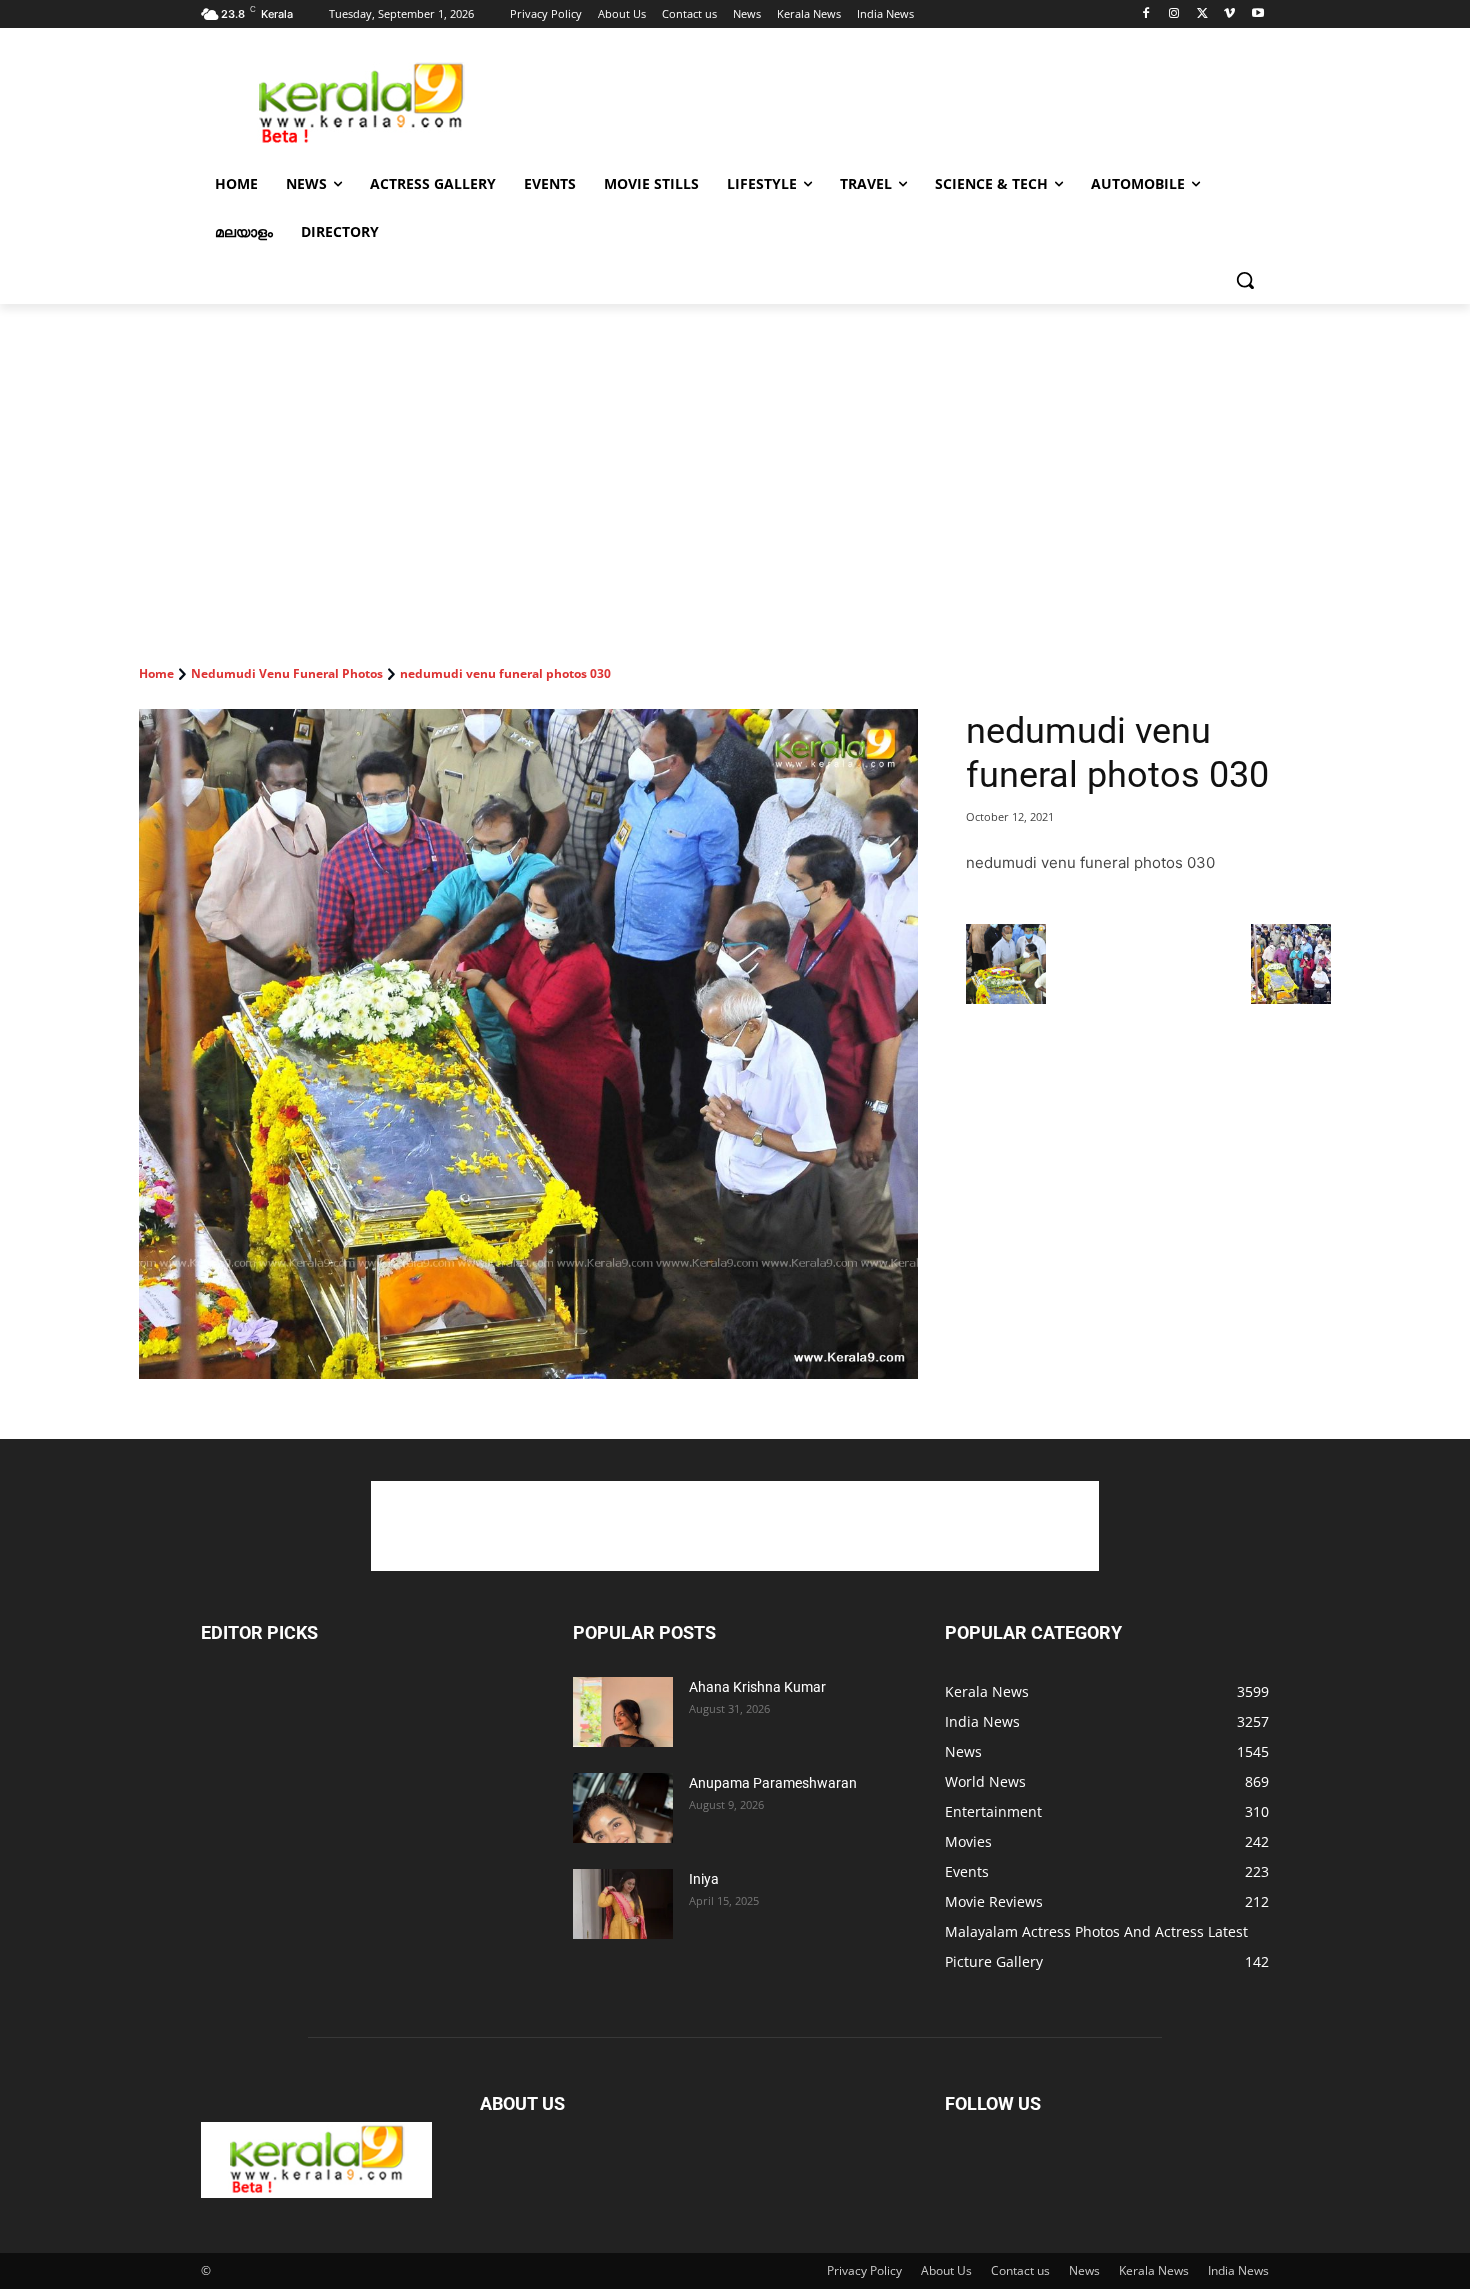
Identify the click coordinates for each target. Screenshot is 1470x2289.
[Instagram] (1174, 14)
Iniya (704, 1879)
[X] (1202, 14)
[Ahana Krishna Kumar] (623, 1712)
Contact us (1020, 2270)
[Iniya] (623, 1904)
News (1084, 2270)
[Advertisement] (885, 101)
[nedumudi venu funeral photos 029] (1006, 998)
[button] (1245, 280)
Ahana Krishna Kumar (757, 1687)
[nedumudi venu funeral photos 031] (1291, 998)
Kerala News (1154, 2270)
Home (156, 673)
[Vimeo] (1229, 14)
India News (1238, 2270)
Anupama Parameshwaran (773, 1783)
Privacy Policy (864, 2270)
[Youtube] (1257, 14)
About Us (946, 2270)
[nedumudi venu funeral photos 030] (528, 1044)
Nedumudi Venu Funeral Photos (287, 673)
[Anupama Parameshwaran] (623, 1808)
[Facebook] (1146, 14)
